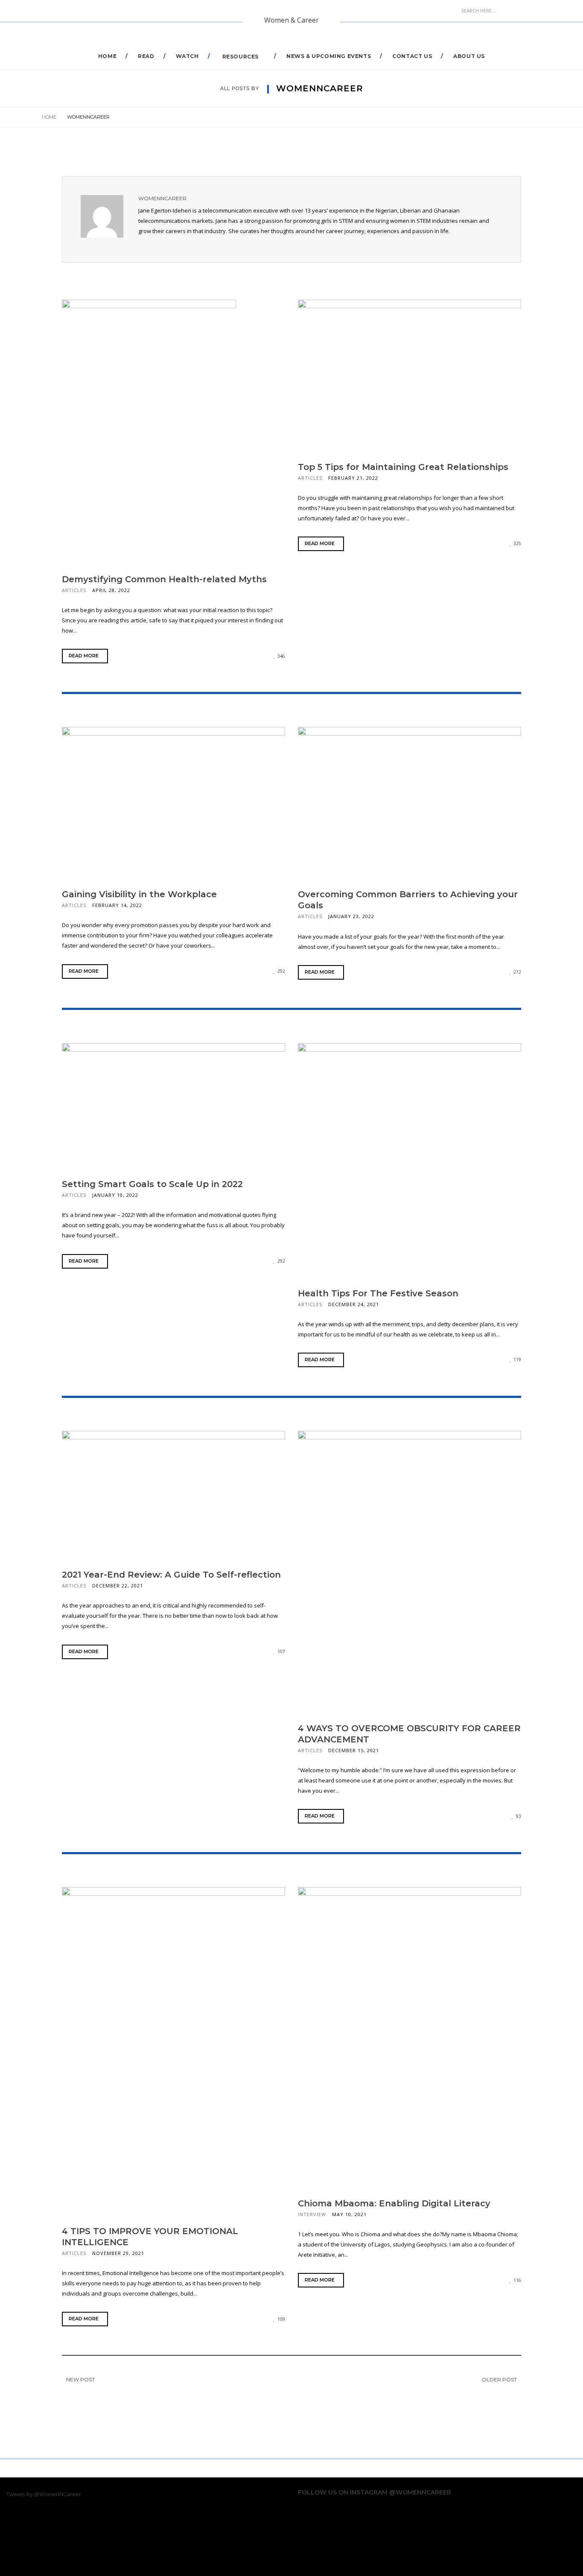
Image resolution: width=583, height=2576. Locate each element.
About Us (469, 56)
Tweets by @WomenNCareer (44, 2494)
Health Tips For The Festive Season (378, 1293)
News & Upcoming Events (329, 56)
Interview (312, 2214)
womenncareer (162, 198)
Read (146, 56)
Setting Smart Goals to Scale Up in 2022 (152, 1184)
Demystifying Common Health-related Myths (164, 579)
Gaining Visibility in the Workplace (139, 894)
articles (74, 590)
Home (107, 56)
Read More (84, 656)
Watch (187, 56)
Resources (240, 57)
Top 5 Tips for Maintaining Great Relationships (403, 467)
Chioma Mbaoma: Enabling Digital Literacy (394, 2203)
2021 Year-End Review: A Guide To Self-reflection (171, 1575)
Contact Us (412, 56)
